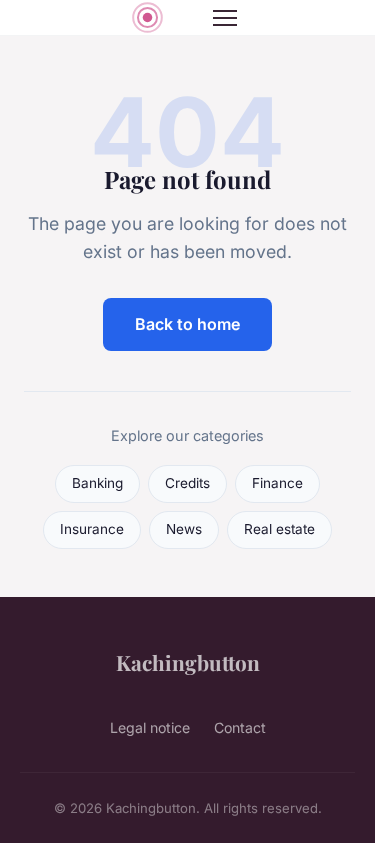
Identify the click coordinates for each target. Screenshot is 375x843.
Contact (240, 727)
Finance (277, 483)
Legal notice (150, 727)
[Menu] (225, 18)
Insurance (92, 529)
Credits (187, 483)
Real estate (279, 529)
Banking (97, 483)
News (184, 529)
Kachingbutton (188, 662)
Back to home (187, 324)
